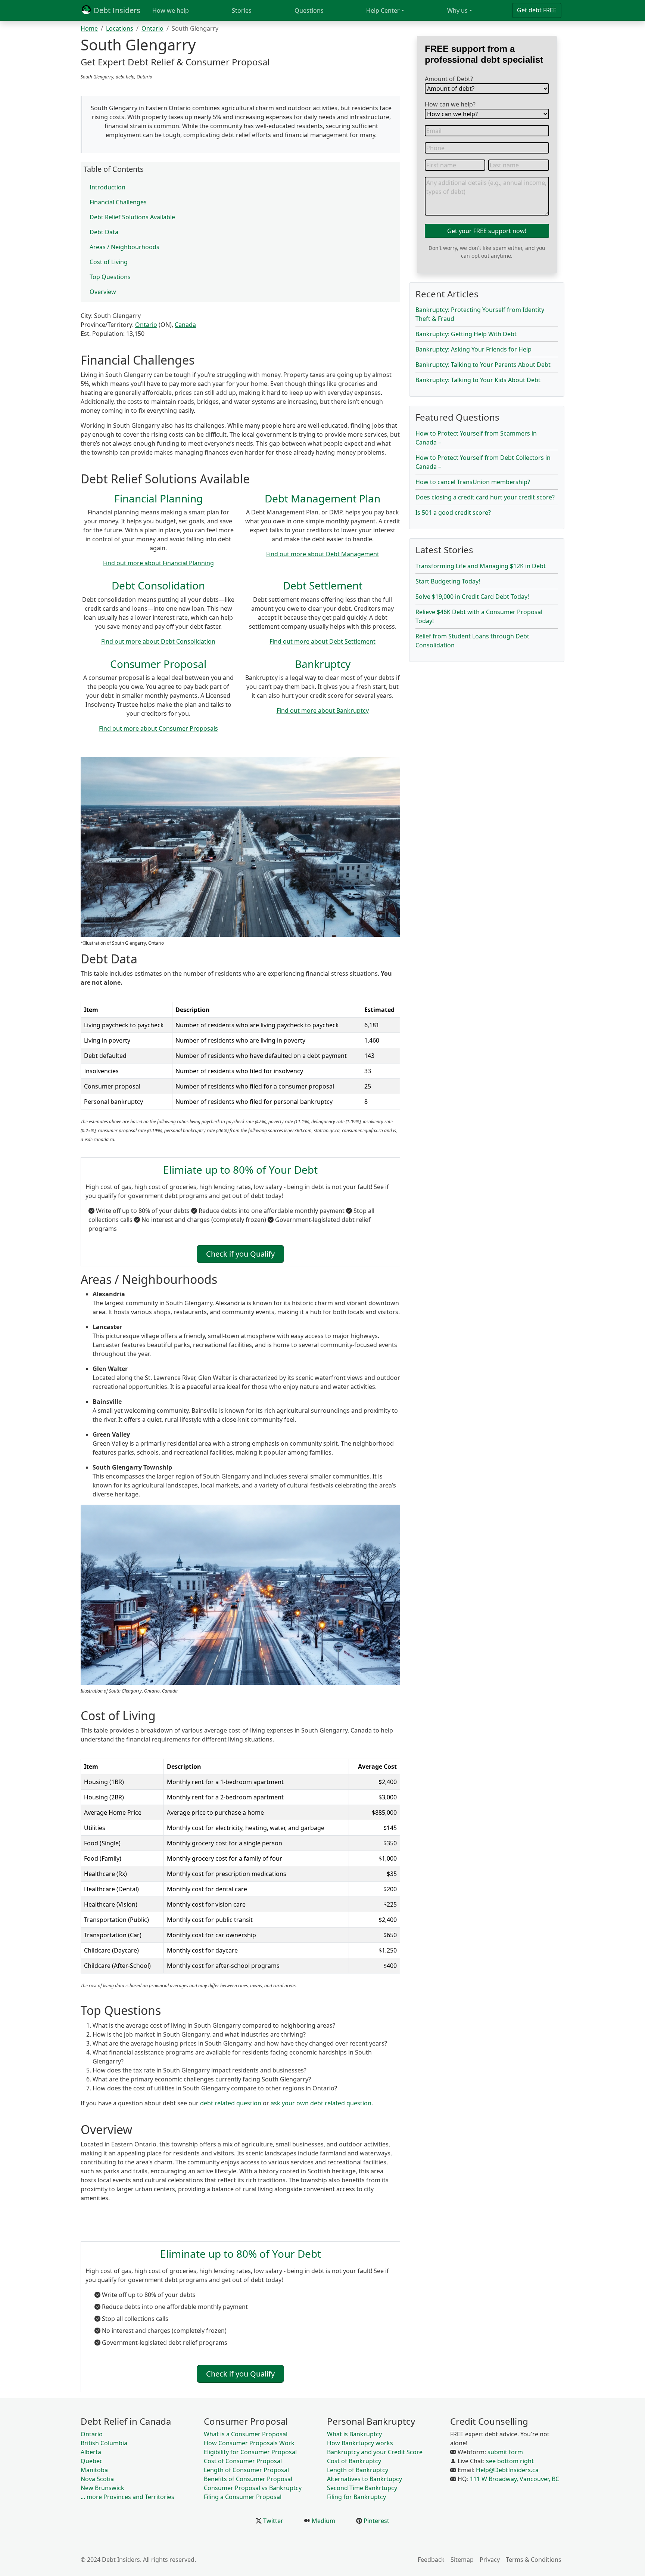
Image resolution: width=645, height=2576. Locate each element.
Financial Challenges (118, 202)
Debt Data (104, 232)
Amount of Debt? (449, 79)
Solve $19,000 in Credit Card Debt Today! (472, 597)
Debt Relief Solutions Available (132, 217)
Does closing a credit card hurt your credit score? (485, 497)
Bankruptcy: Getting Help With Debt (466, 334)
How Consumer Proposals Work (249, 2443)
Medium (323, 2521)
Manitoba (94, 2470)
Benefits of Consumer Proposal (248, 2479)
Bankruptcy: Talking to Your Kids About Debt (478, 380)
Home (89, 28)
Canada (185, 325)
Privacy (490, 2560)
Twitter (272, 2521)
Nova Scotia (97, 2479)
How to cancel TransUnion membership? (473, 482)
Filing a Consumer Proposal (243, 2497)
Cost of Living (109, 262)
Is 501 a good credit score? (453, 513)
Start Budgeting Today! (448, 581)
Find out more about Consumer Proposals (158, 728)
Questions (309, 10)
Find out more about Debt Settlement (322, 641)
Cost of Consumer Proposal (243, 2461)
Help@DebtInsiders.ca (507, 2470)
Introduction (107, 187)
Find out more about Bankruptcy (323, 710)
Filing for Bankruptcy (356, 2497)
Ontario (152, 28)
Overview (103, 292)
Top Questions (110, 277)
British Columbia (104, 2443)
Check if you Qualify (240, 1254)
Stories (242, 10)
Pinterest (376, 2521)
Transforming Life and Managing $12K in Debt (481, 566)
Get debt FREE (537, 10)
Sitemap (462, 2560)
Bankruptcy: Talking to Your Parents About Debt (483, 365)
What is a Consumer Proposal (246, 2434)
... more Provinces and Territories (127, 2497)
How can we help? (450, 104)
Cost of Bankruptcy (354, 2461)
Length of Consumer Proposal (246, 2470)
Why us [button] (457, 10)
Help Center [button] (383, 10)
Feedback (431, 2560)
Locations (120, 28)
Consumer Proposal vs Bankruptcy (253, 2488)
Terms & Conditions (534, 2560)
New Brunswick (102, 2488)
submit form (505, 2452)
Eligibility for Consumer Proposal (250, 2452)
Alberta (91, 2452)
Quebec (92, 2461)
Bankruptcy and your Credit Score (375, 2452)
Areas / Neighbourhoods (124, 247)
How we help (171, 10)
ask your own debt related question (321, 2103)
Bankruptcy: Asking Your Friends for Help (473, 349)
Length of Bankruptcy (358, 2470)
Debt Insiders (116, 10)
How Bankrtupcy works (360, 2443)
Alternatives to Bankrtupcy (364, 2479)
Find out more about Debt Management (323, 554)
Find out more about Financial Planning (158, 563)
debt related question (231, 2103)
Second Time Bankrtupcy (362, 2488)
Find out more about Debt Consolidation (158, 641)
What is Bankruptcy (354, 2434)
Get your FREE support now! (487, 231)
